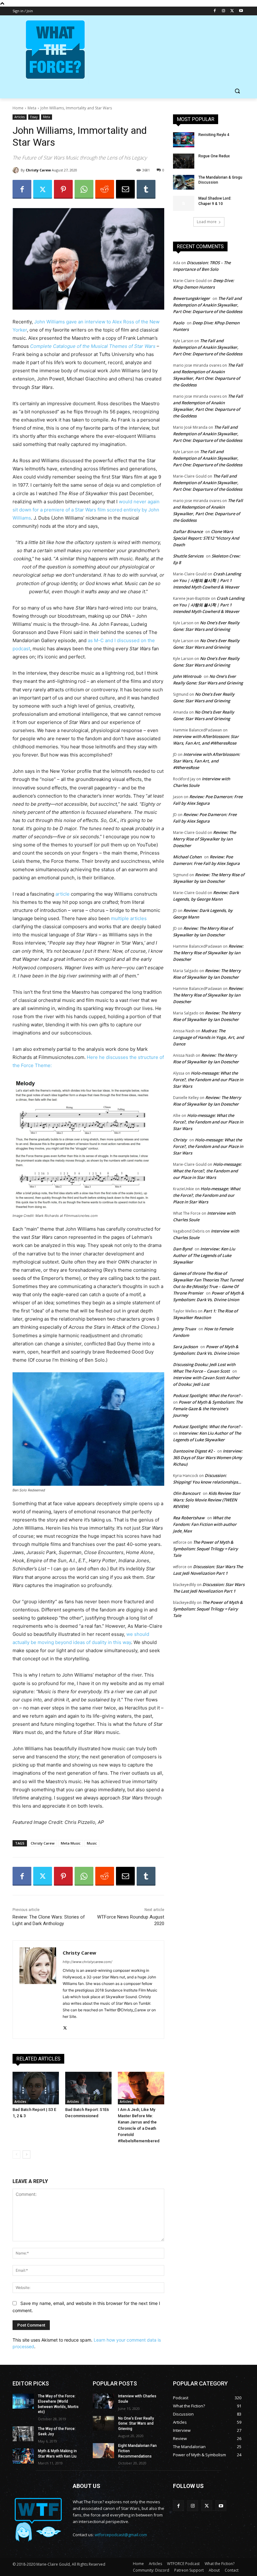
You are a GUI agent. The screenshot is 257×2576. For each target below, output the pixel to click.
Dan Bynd (183, 1249)
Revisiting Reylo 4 (214, 135)
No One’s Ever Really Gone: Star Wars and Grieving (136, 2424)
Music (92, 1843)
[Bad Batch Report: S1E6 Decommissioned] (88, 2088)
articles (138, 918)
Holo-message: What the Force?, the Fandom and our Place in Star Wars (208, 1080)
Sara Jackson (185, 1347)
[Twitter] (232, 11)
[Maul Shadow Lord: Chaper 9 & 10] (184, 203)
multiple (120, 918)
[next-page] (26, 2155)
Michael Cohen (187, 857)
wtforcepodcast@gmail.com (121, 2535)
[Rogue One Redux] (184, 161)
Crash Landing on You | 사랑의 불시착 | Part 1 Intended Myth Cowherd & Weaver (207, 580)
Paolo (179, 323)
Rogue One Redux (214, 156)
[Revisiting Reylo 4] (184, 140)
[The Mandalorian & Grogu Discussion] (184, 182)
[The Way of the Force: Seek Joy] (23, 2434)
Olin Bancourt (187, 1493)
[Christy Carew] (17, 170)
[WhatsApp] (84, 189)
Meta (32, 108)
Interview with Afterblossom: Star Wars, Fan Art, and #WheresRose (207, 761)
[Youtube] (241, 11)
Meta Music (71, 1843)
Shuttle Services (188, 556)
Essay (34, 117)
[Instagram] (224, 11)
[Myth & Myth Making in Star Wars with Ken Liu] (23, 2456)
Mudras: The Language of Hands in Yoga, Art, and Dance (208, 1037)
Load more (207, 222)
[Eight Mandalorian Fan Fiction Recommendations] (103, 2451)
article (63, 894)
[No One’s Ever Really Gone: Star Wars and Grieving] (103, 2423)
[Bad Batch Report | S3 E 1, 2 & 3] (36, 2088)
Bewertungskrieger (191, 298)
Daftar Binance (188, 531)
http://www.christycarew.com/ (87, 1962)
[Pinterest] (63, 189)
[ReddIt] (105, 189)
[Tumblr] (146, 189)
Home (18, 108)
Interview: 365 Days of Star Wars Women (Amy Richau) (208, 1458)
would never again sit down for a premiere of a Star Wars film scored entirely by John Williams (86, 510)
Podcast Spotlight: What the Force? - (208, 1395)
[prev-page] (16, 2155)
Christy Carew (38, 170)
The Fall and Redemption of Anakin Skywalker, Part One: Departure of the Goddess (208, 305)
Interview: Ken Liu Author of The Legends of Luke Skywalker (204, 1255)
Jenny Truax (184, 1329)
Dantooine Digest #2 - (194, 1451)
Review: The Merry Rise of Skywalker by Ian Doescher (205, 839)
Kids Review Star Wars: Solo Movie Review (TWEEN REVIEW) (207, 1500)
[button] (237, 91)
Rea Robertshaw (189, 1518)
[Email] (125, 189)
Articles (20, 117)
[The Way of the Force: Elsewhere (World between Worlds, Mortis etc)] (23, 2401)
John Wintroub (187, 676)
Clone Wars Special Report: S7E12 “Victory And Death (206, 538)
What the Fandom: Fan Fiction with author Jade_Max (205, 1524)
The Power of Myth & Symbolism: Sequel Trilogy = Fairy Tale (205, 1549)
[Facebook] (215, 11)
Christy (180, 1140)
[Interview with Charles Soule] (103, 2401)
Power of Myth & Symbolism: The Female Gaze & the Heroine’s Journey (208, 1409)
